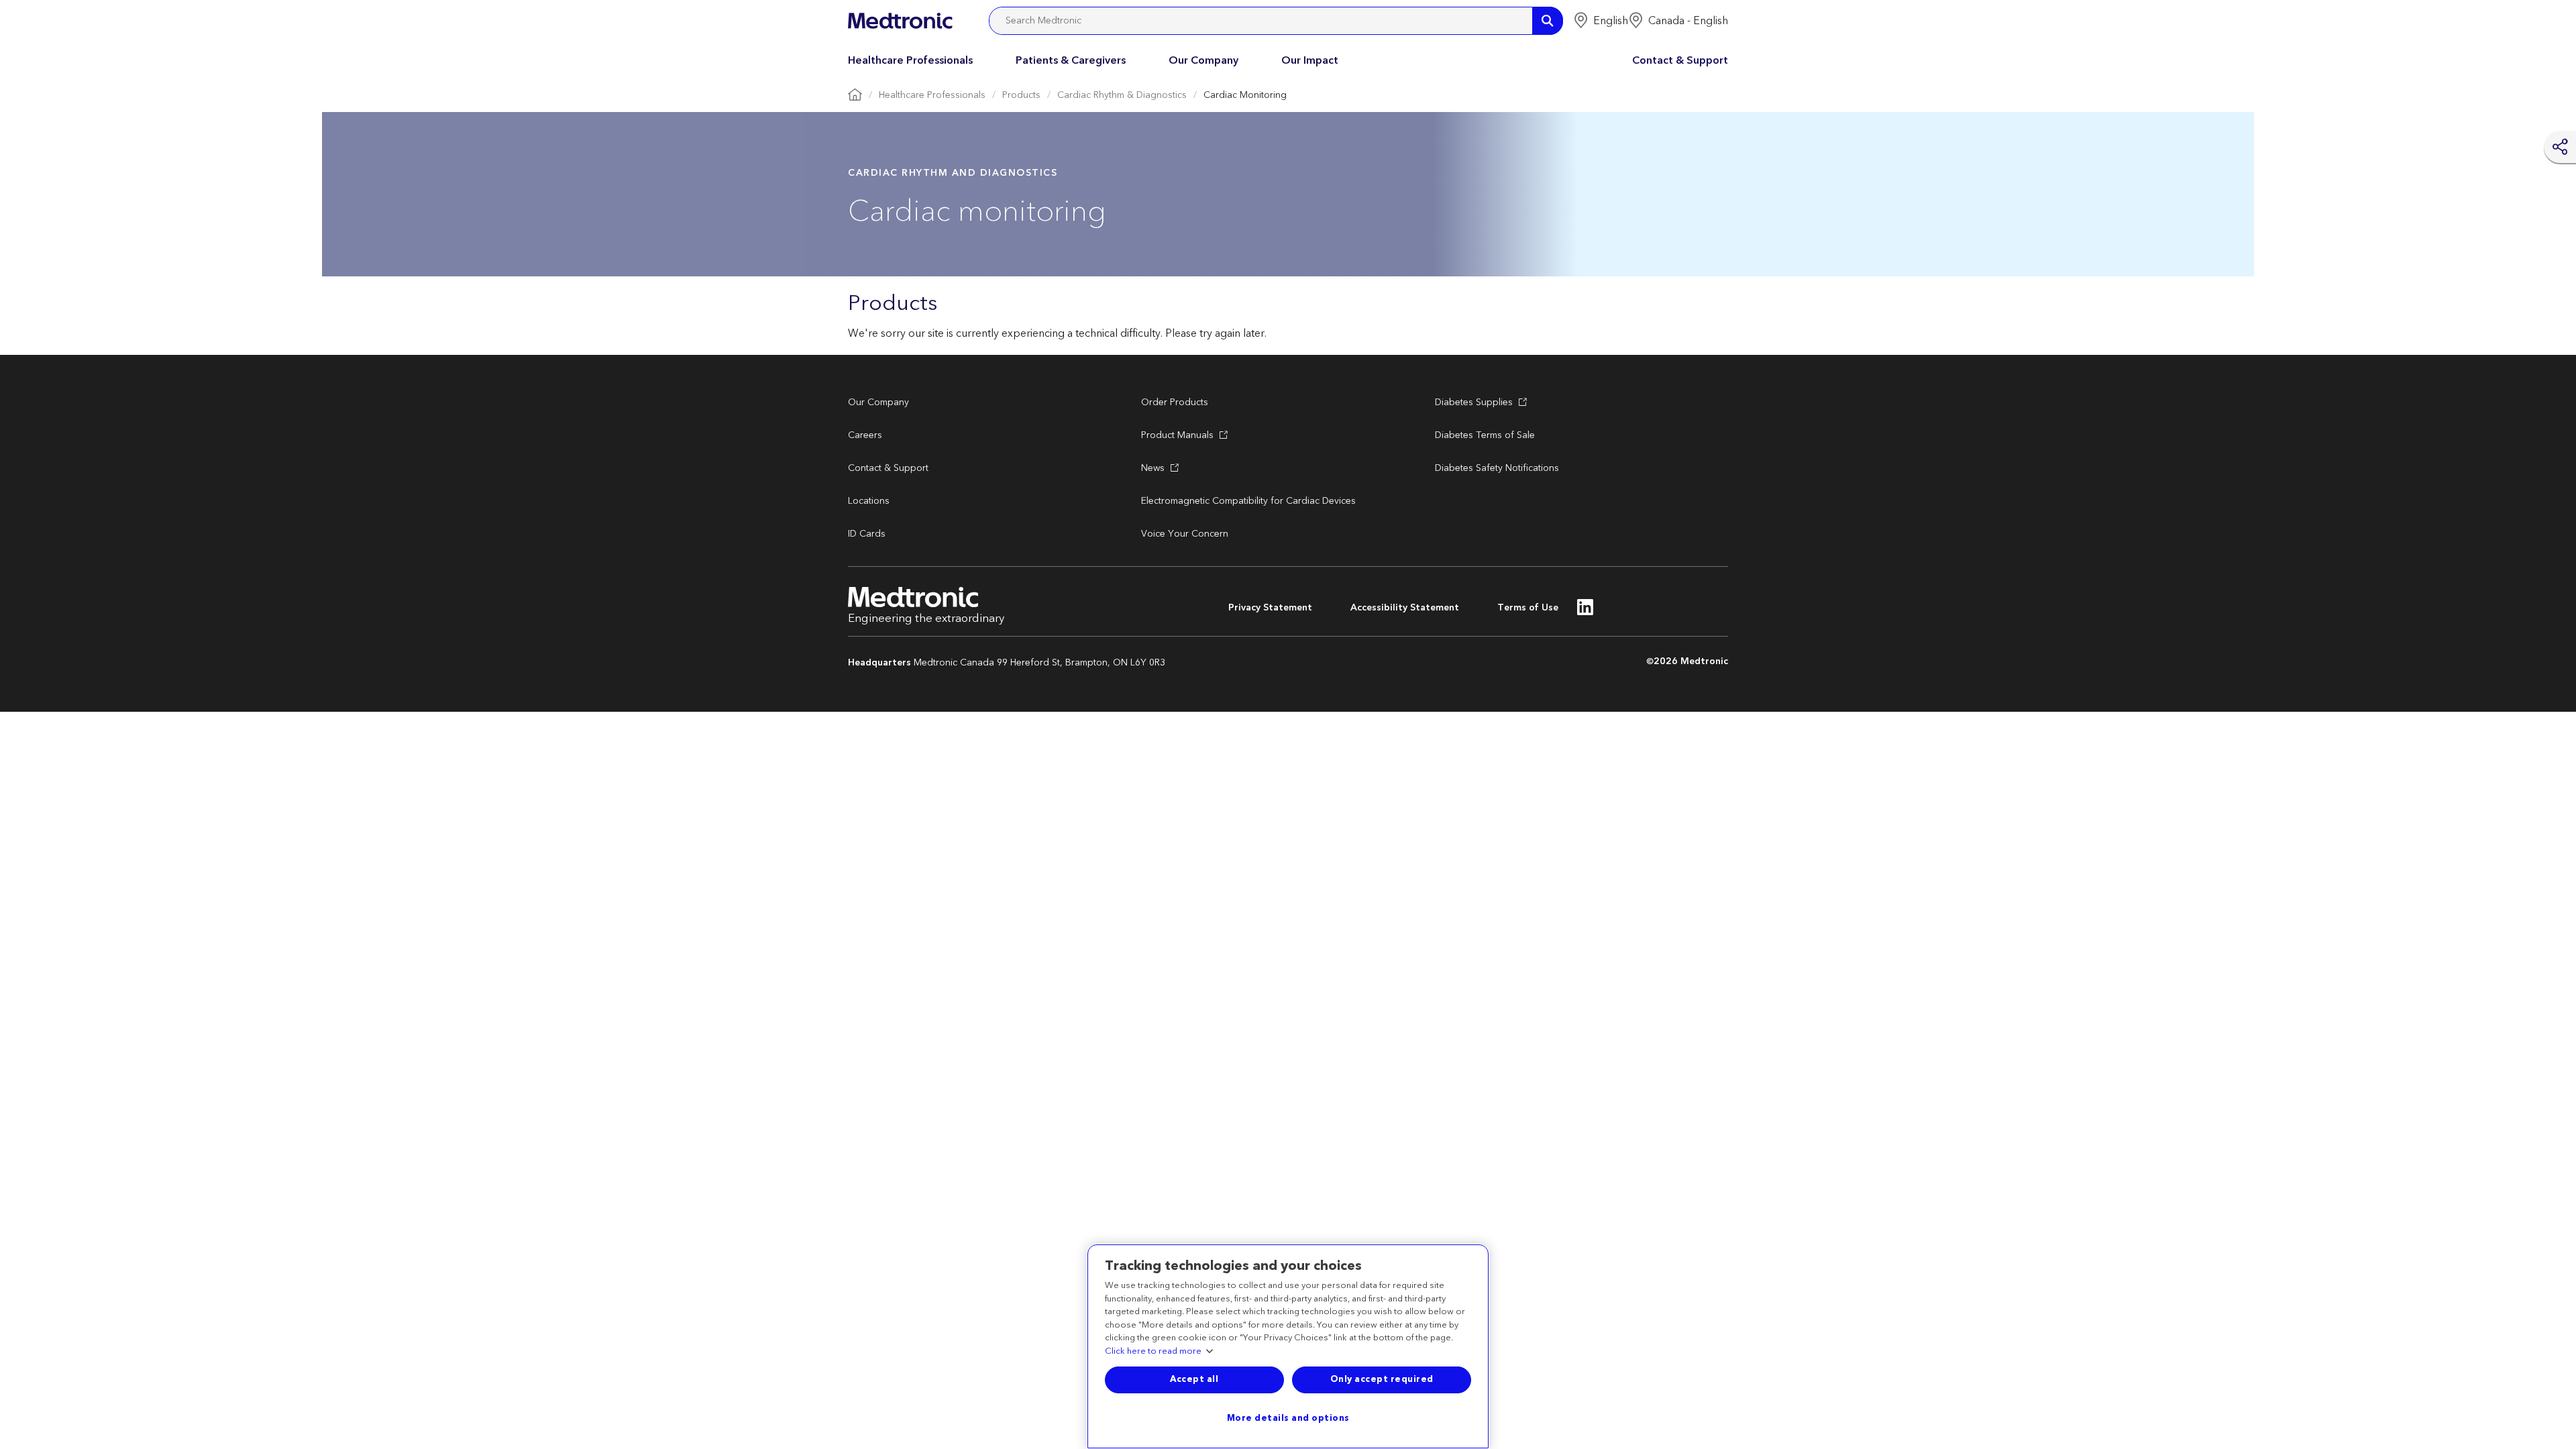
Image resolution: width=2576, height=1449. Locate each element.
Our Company (1203, 60)
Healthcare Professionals (910, 60)
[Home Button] (855, 96)
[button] (1601, 21)
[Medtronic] (900, 21)
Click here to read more (1153, 1352)
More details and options (1288, 1418)
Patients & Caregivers (1071, 60)
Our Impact (1310, 60)
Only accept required (1382, 1379)
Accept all (1194, 1379)
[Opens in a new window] (1586, 611)
